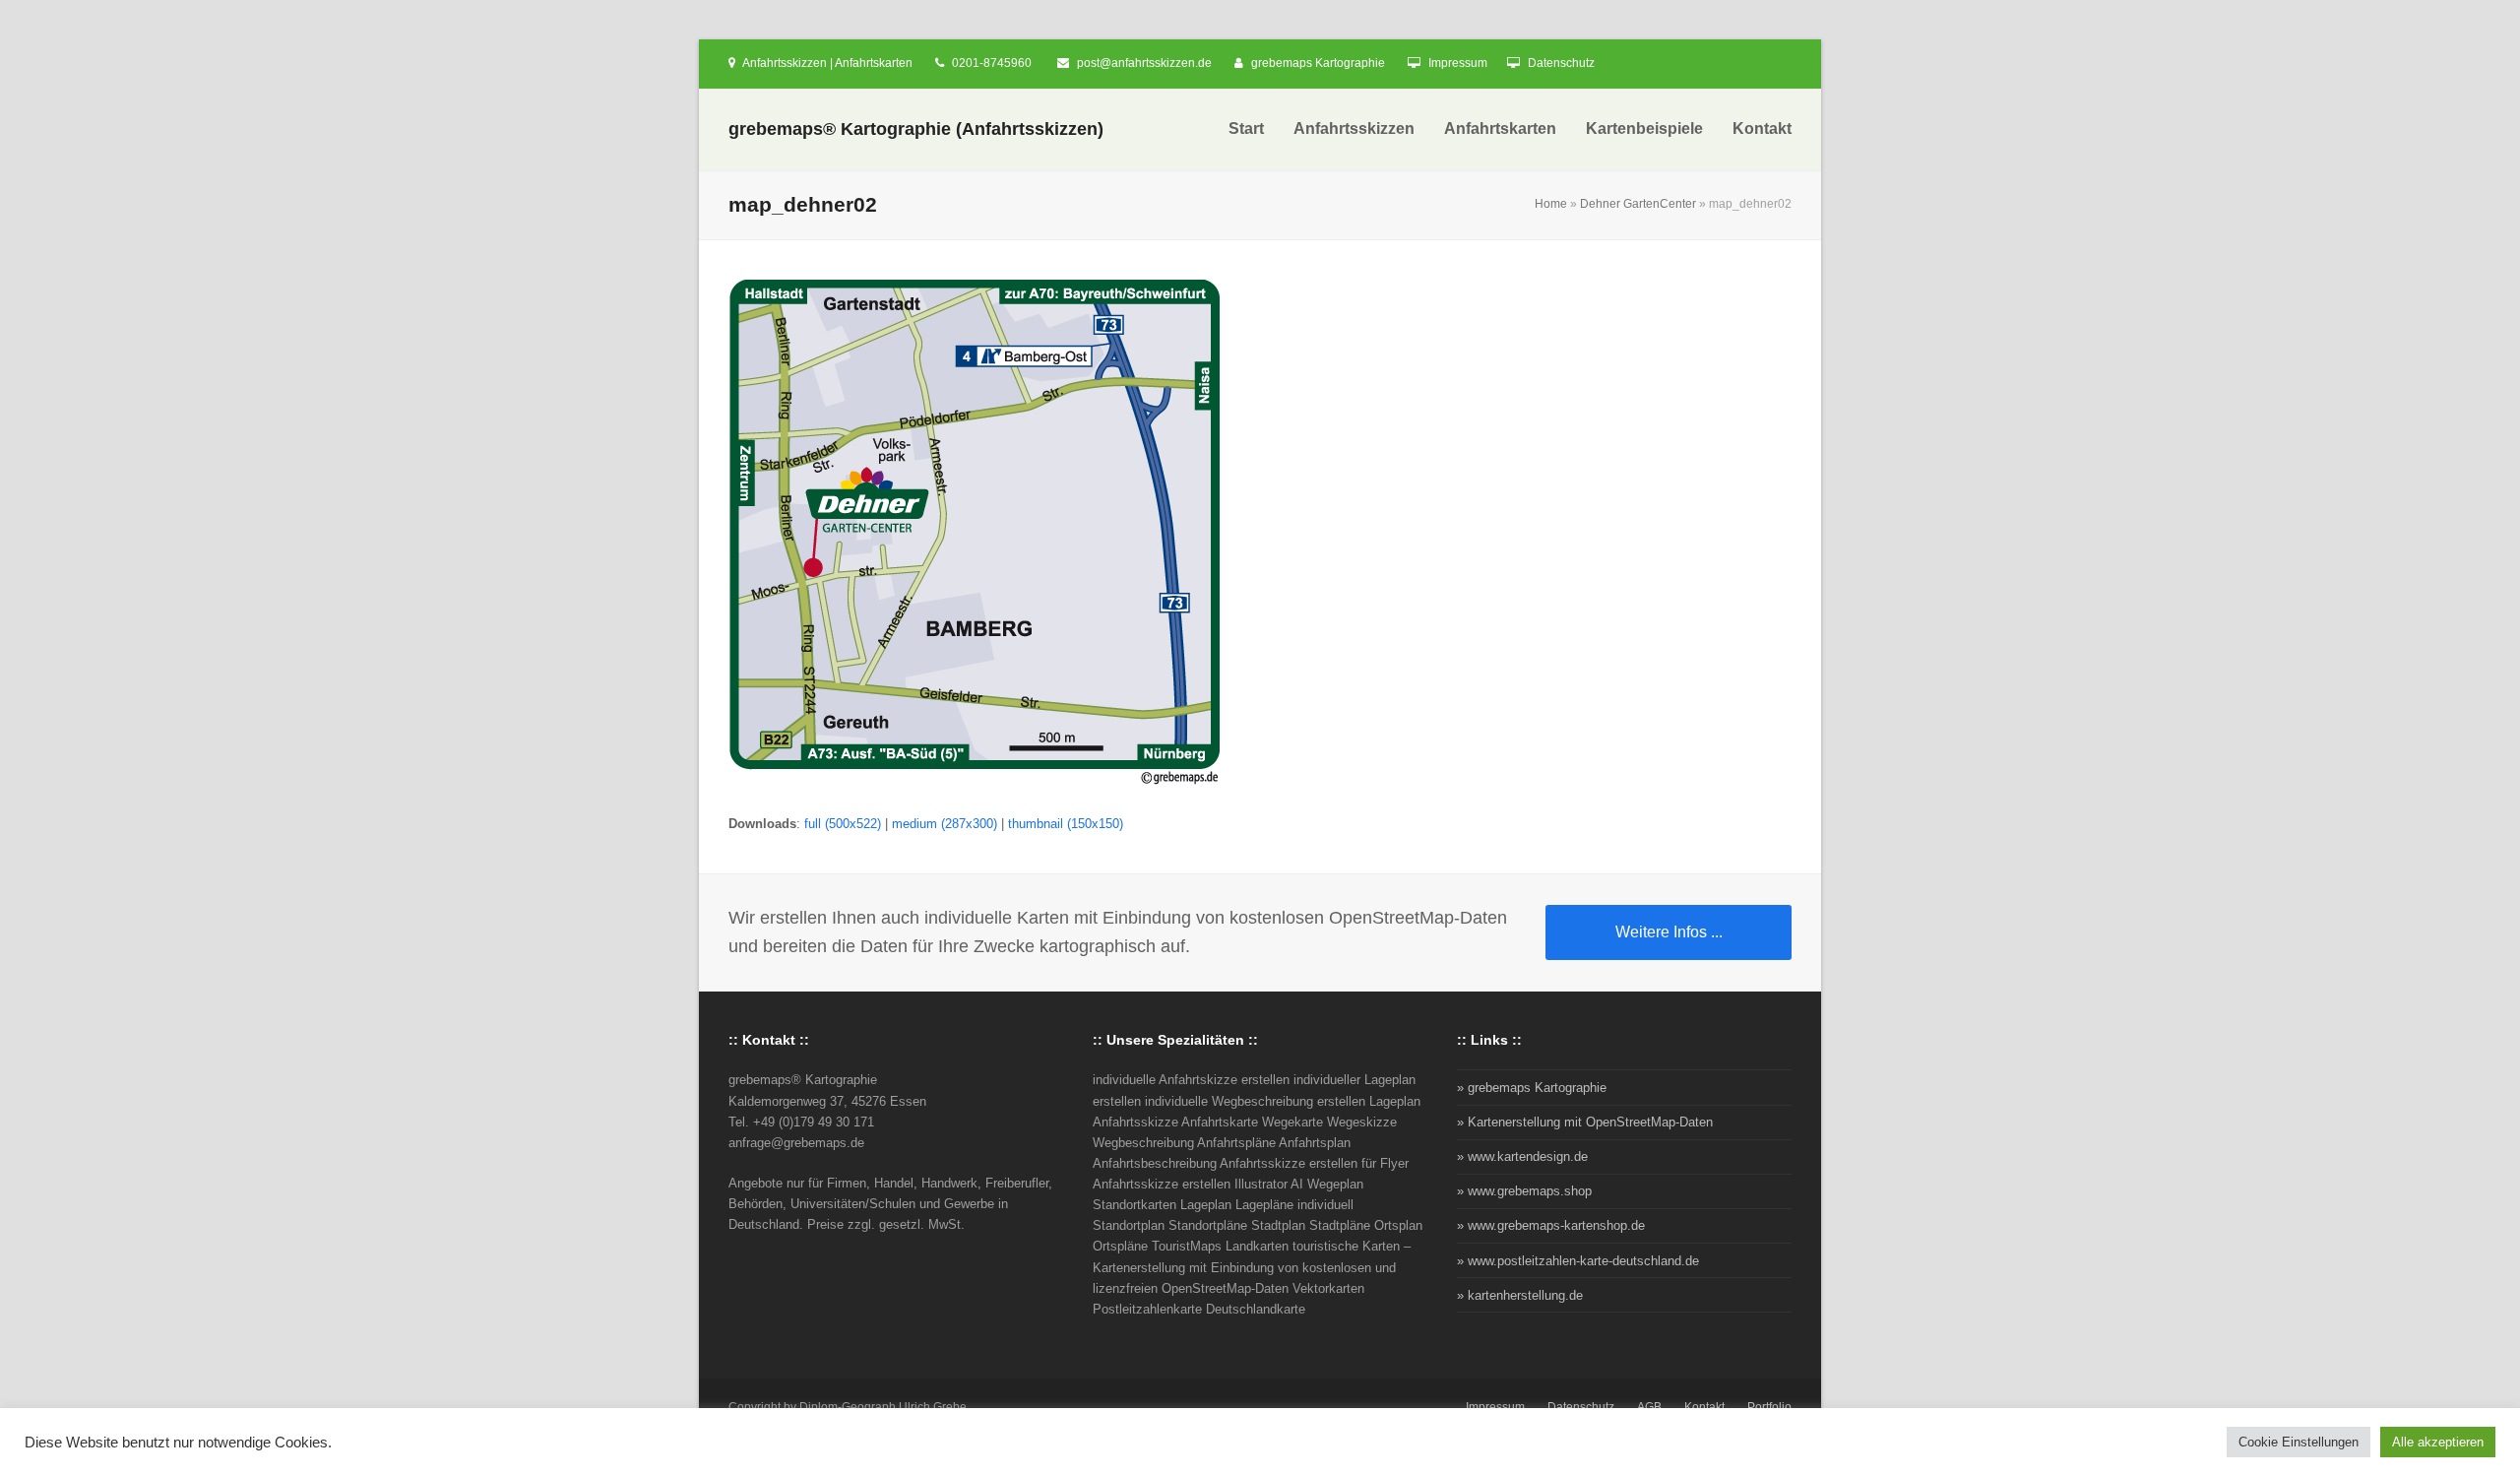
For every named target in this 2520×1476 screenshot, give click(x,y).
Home (1551, 204)
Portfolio (1769, 1407)
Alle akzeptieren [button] (2438, 1442)
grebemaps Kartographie (1318, 63)
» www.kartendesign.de (1522, 1156)
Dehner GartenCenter (1638, 204)
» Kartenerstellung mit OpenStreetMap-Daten (1585, 1122)
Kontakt (1704, 1407)
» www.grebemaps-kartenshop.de (1551, 1225)
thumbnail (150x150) (1066, 824)
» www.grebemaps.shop (1524, 1191)
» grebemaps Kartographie (1532, 1088)
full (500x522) (843, 824)
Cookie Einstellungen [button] (2299, 1442)
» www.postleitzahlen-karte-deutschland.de (1578, 1261)
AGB (1649, 1407)
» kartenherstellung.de (1520, 1295)
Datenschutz (1561, 63)
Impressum (1458, 63)
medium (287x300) (945, 824)
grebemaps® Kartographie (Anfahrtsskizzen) (916, 129)
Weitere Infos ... (1669, 932)
